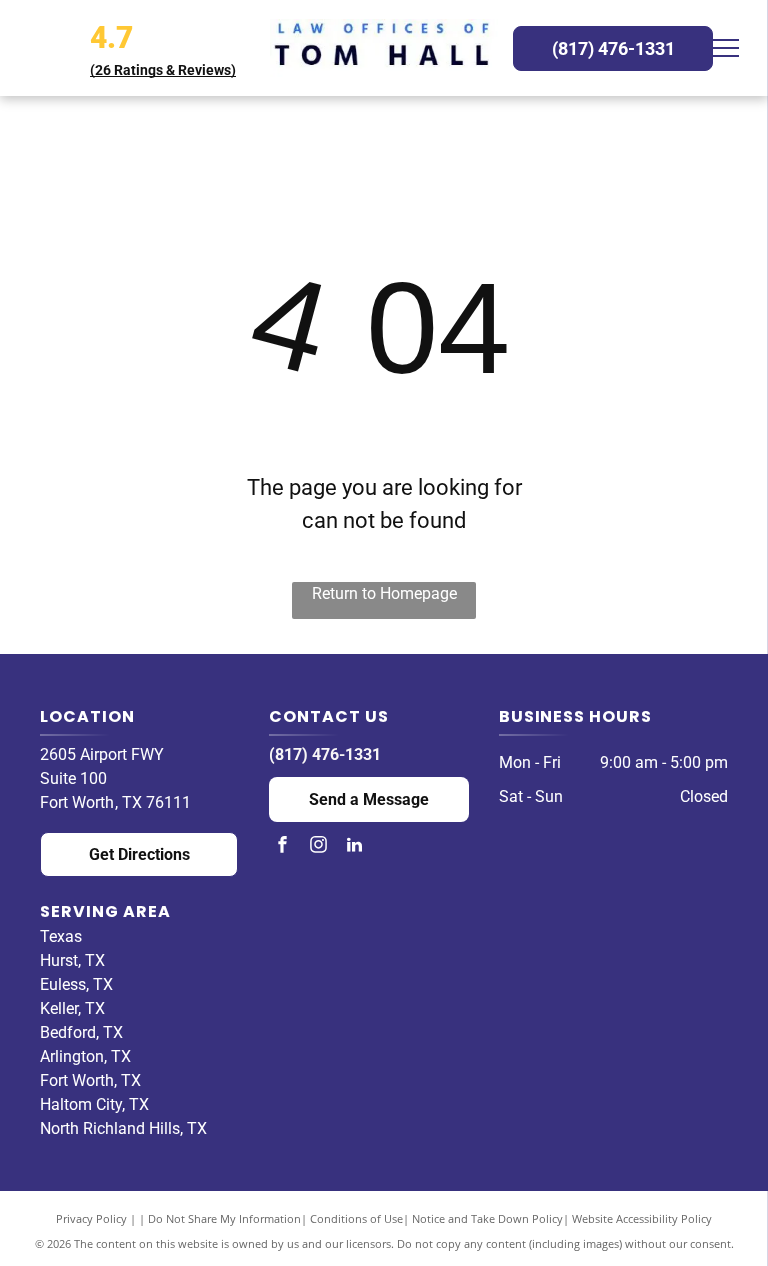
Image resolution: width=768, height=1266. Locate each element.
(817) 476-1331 (325, 754)
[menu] (724, 48)
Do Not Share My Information (224, 1218)
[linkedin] (354, 847)
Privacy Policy (91, 1218)
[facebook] (282, 847)
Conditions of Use (356, 1218)
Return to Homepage (384, 593)
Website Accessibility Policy (642, 1218)
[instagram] (318, 847)
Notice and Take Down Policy (487, 1218)
